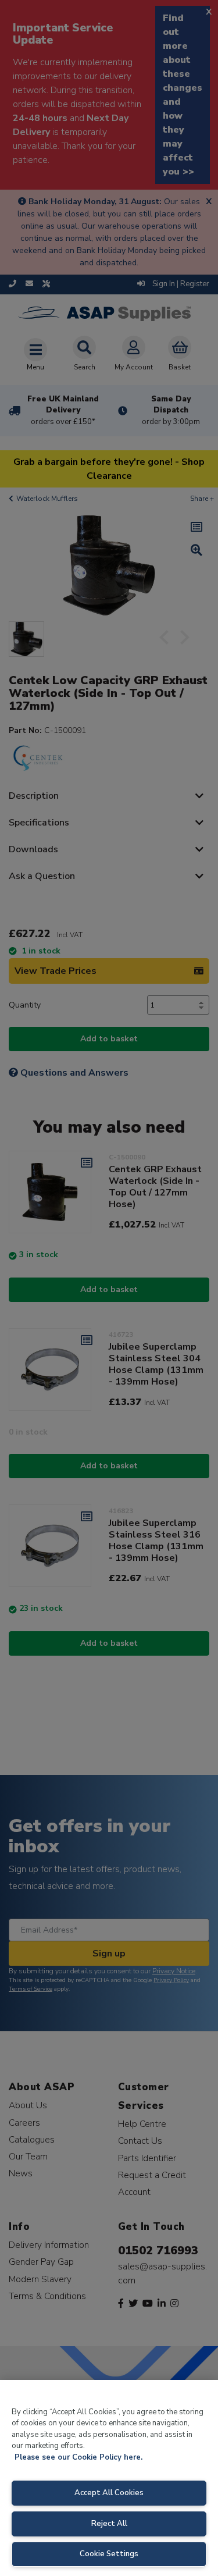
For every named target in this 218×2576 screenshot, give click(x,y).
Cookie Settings (109, 2554)
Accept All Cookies (109, 2493)
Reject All (109, 2524)
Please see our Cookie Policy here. (78, 2457)
